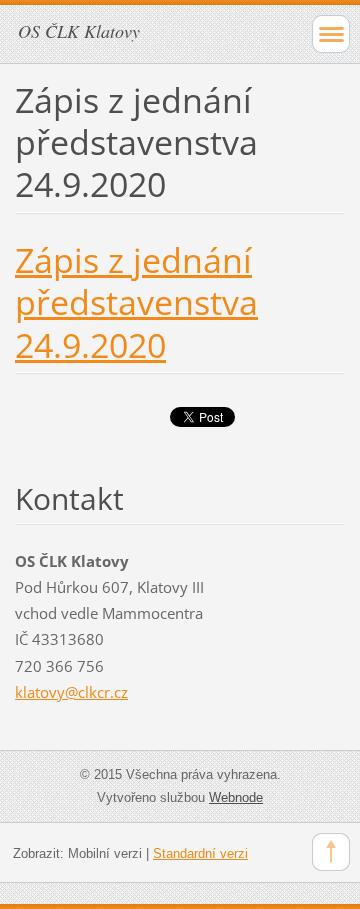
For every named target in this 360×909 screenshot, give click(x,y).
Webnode (236, 797)
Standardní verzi (200, 853)
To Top (331, 852)
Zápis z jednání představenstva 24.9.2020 (136, 302)
